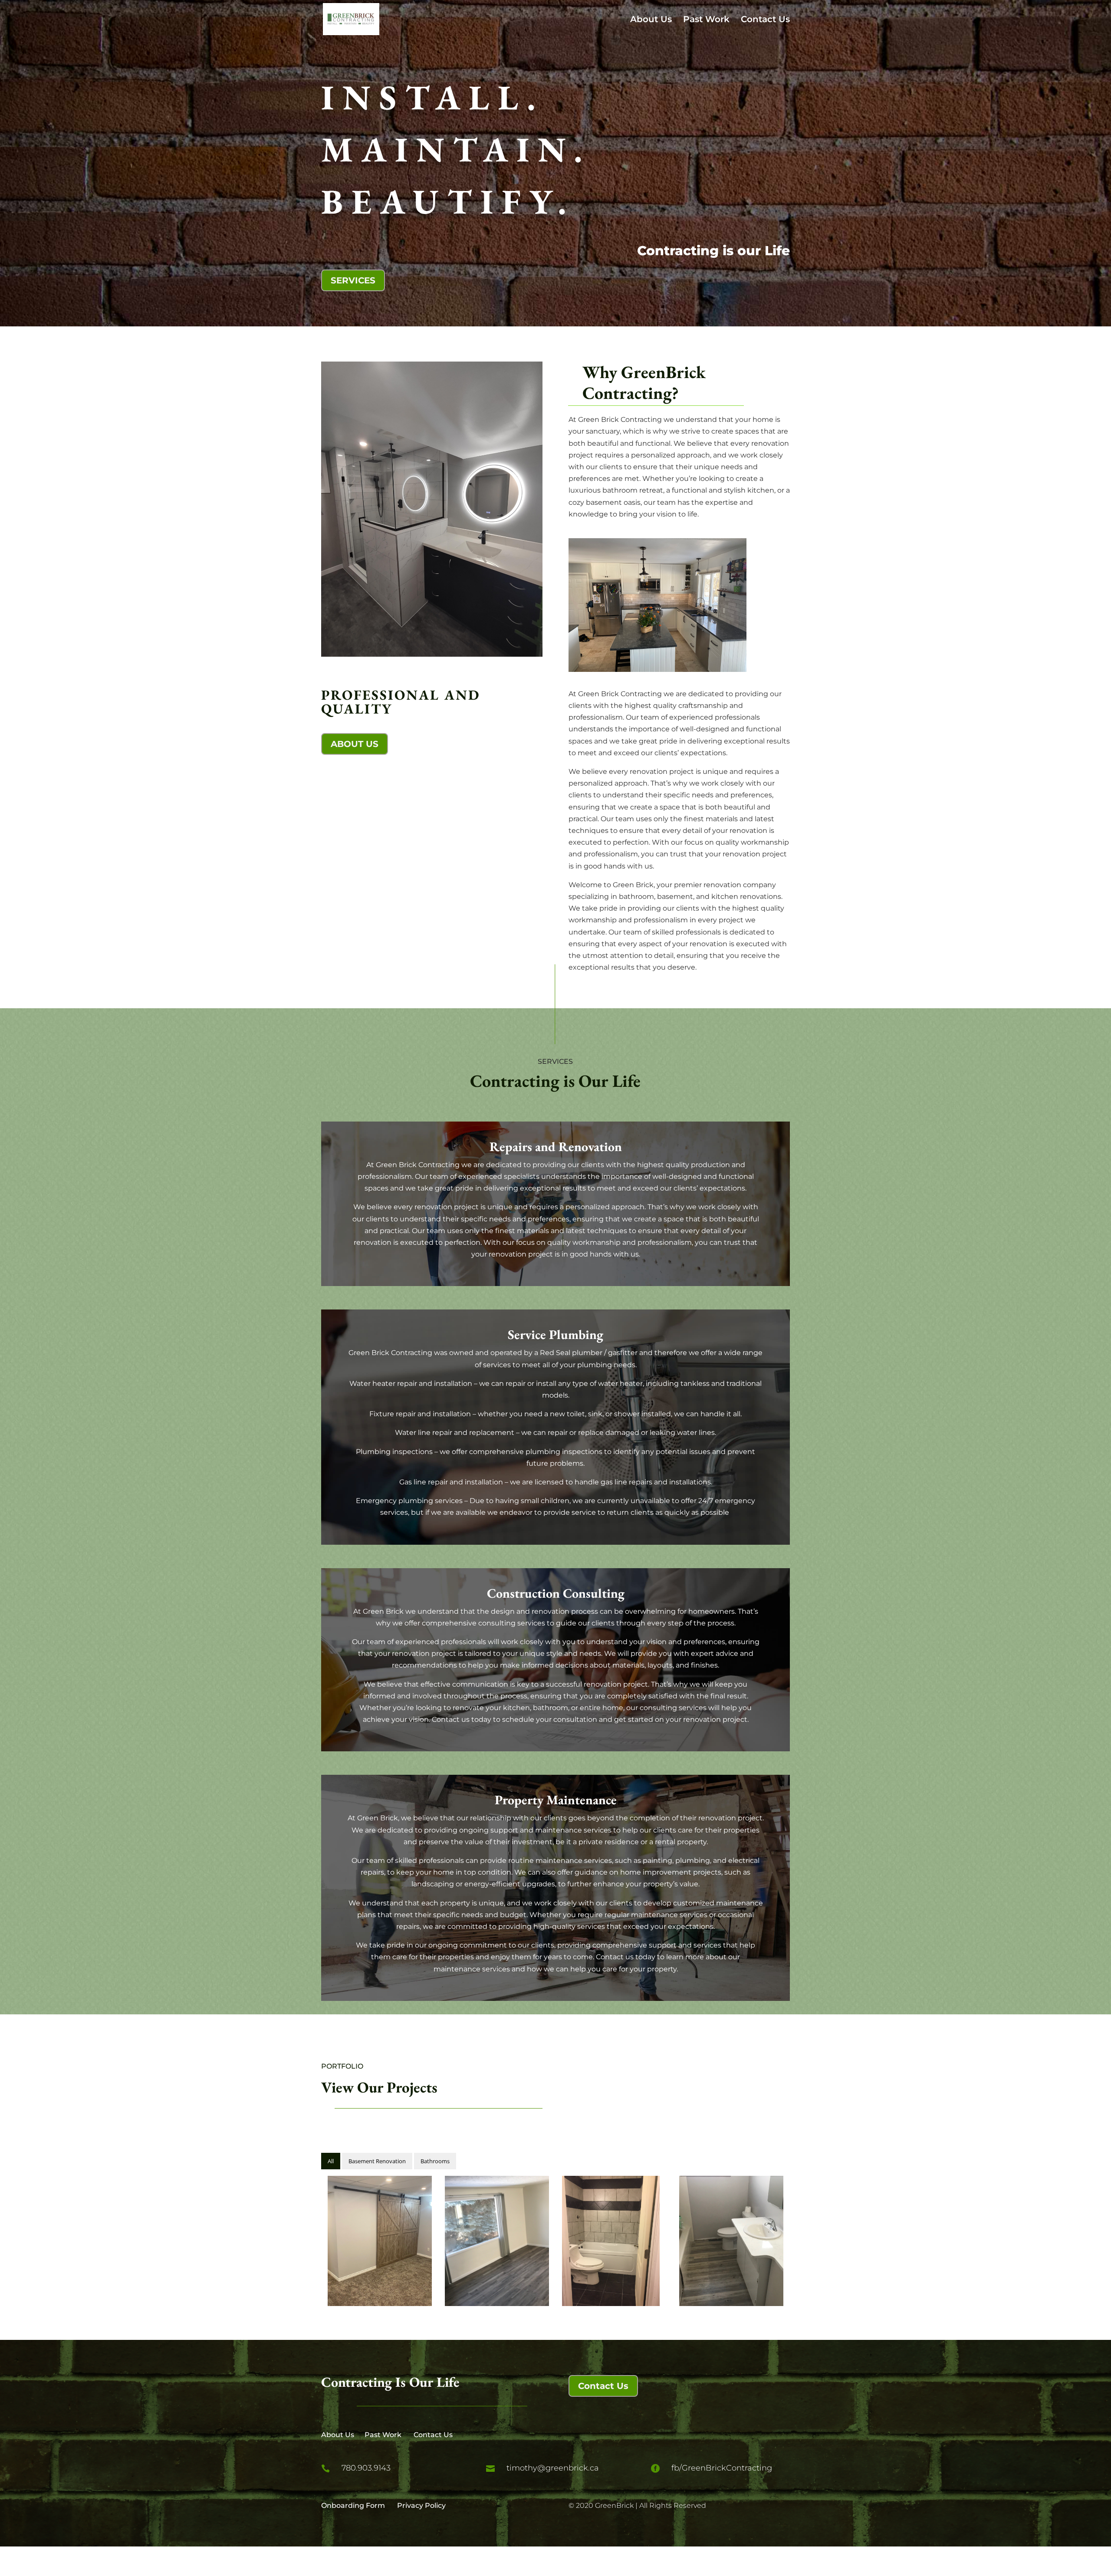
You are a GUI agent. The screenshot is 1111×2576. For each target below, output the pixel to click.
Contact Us (765, 20)
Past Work (706, 20)
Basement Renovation (377, 2161)
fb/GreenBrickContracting (722, 2468)
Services (353, 280)
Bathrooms (435, 2161)
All (331, 2161)
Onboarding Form (353, 2505)
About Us (651, 20)
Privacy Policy (421, 2505)
